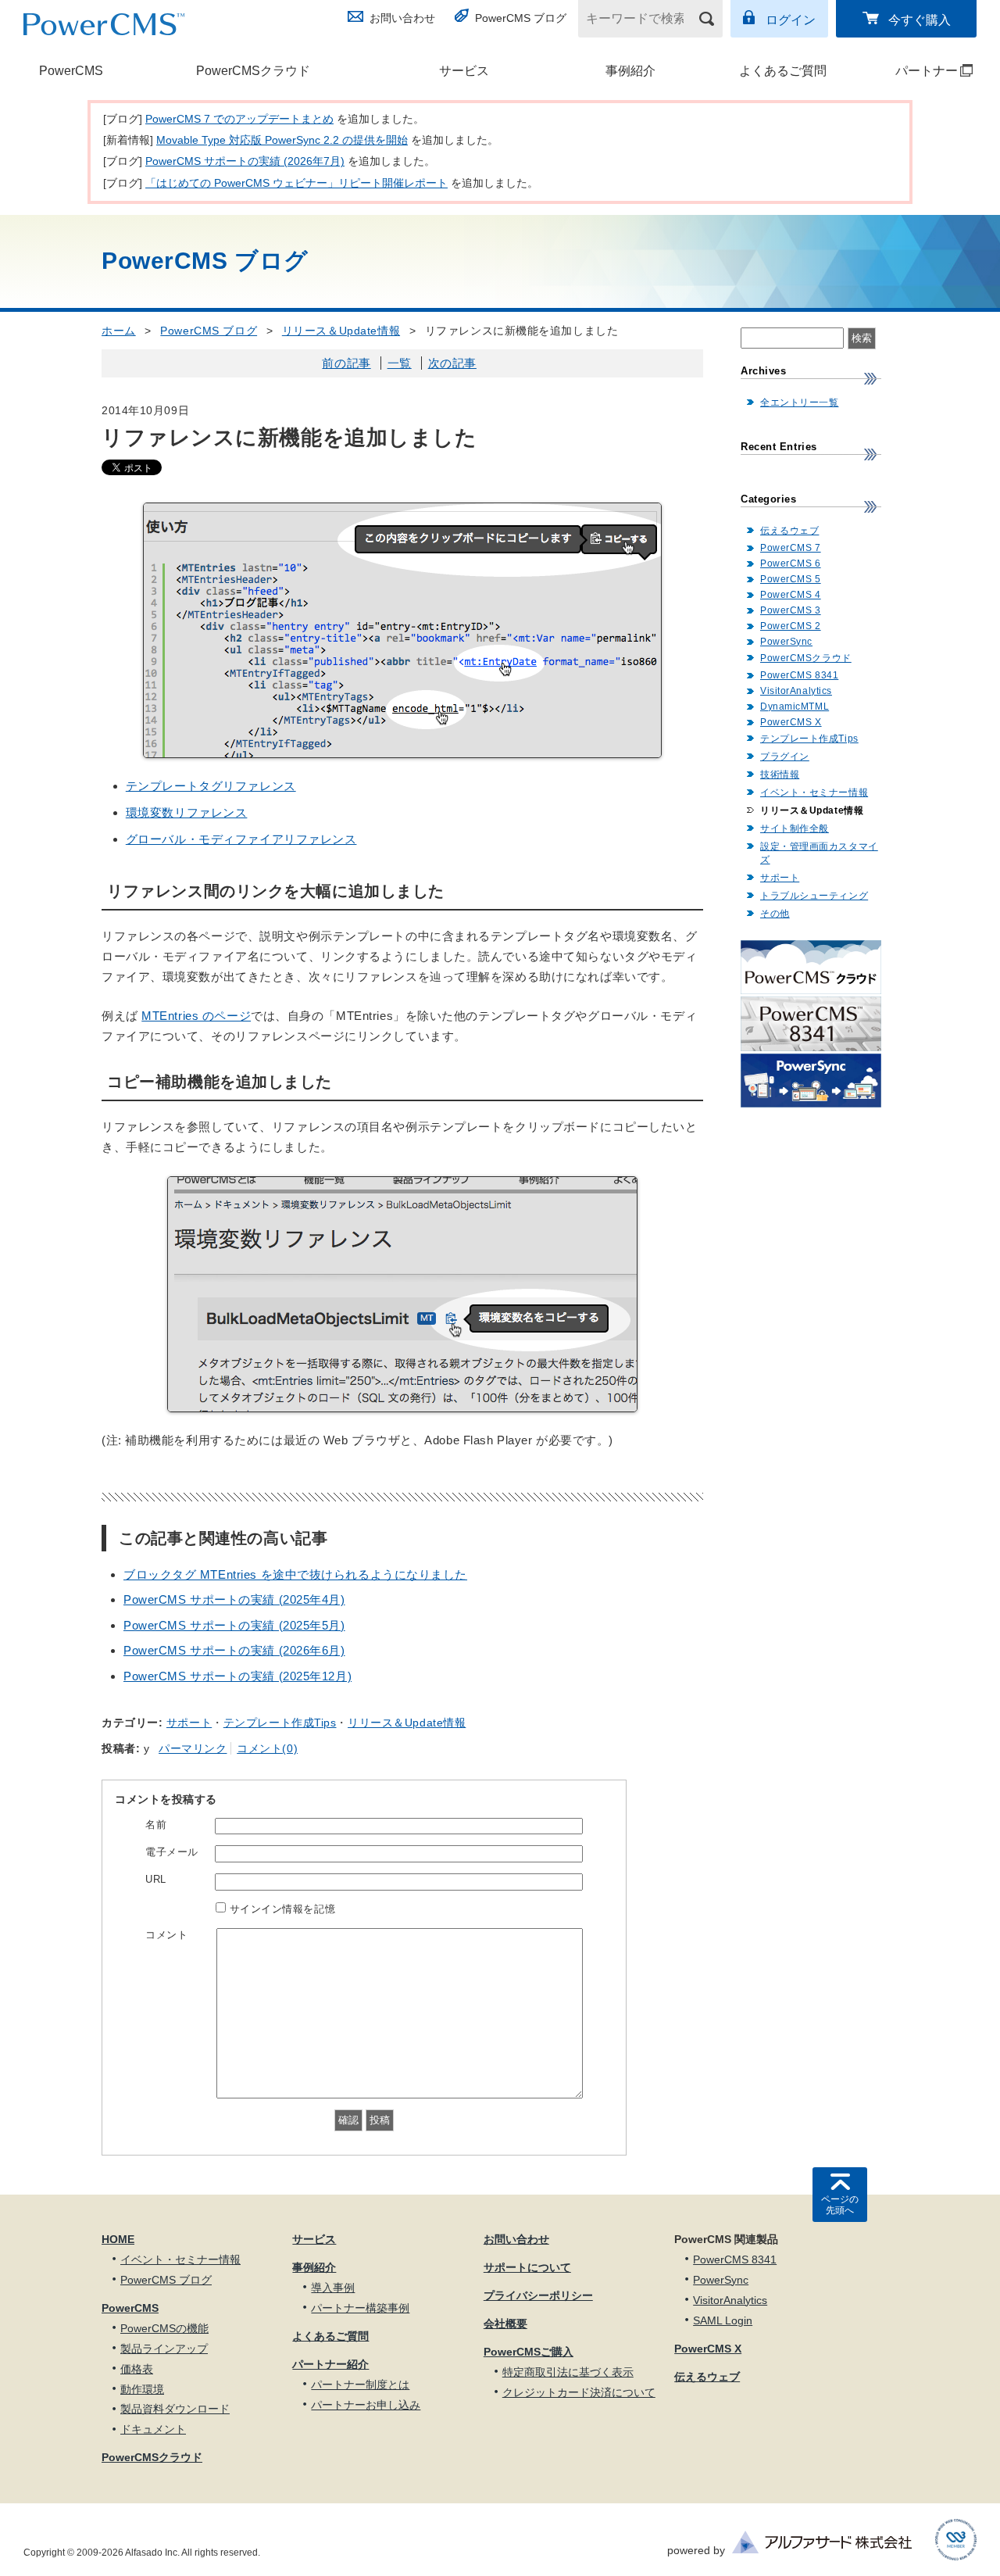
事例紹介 (630, 71)
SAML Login (723, 2320)
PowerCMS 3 (791, 610)
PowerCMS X (791, 722)
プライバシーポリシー (538, 2295)
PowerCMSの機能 (164, 2328)
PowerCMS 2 (791, 626)
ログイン (791, 20)
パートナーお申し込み (366, 2405)
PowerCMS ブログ (521, 18)
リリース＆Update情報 (341, 331)
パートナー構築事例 (360, 2308)
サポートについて (527, 2267)
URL (156, 1879)
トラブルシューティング (814, 896)
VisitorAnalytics (796, 691)
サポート (189, 1723)
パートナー (913, 71)
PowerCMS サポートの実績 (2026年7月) (245, 161)
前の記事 (346, 363)
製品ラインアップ (164, 2349)
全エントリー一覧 (799, 402)
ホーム (119, 331)
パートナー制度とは (360, 2385)
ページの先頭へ (840, 2205)
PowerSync (786, 642)
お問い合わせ (402, 18)
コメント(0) (267, 1748)
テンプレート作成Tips (280, 1723)
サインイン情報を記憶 (283, 1909)
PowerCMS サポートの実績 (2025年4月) (234, 1599)
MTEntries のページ (196, 1016)
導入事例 (333, 2288)
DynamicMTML (795, 707)
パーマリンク (193, 1748)
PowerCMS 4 (791, 595)
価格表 (137, 2369)
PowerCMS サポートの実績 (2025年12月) (237, 1676)
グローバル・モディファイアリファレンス (241, 839)
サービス (464, 71)
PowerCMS (71, 71)
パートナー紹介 (330, 2364)
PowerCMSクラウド (253, 71)
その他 (775, 914)
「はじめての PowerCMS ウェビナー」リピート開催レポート (296, 183)
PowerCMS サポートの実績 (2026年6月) (234, 1650)
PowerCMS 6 (791, 563)
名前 (156, 1825)
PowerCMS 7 (791, 548)
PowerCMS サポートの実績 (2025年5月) (234, 1625)
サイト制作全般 (795, 828)
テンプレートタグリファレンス (211, 786)
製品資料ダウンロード (175, 2409)
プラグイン (785, 757)
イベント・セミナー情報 (814, 792)
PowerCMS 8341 (799, 675)
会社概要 (505, 2324)
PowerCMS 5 (791, 579)
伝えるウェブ (789, 531)
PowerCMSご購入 (529, 2352)
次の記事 (452, 363)
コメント (166, 1935)
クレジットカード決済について (579, 2392)
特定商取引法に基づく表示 (568, 2372)
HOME (118, 2239)
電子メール (172, 1852)
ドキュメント (153, 2429)
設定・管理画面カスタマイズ (819, 853)
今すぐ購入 (920, 20)
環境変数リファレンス (187, 812)
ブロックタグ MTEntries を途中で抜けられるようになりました (295, 1574)
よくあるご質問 (783, 71)
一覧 (400, 363)
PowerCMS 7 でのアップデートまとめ (239, 119)
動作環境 (142, 2389)
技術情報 (780, 775)
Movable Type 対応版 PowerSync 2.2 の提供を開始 (282, 140)
